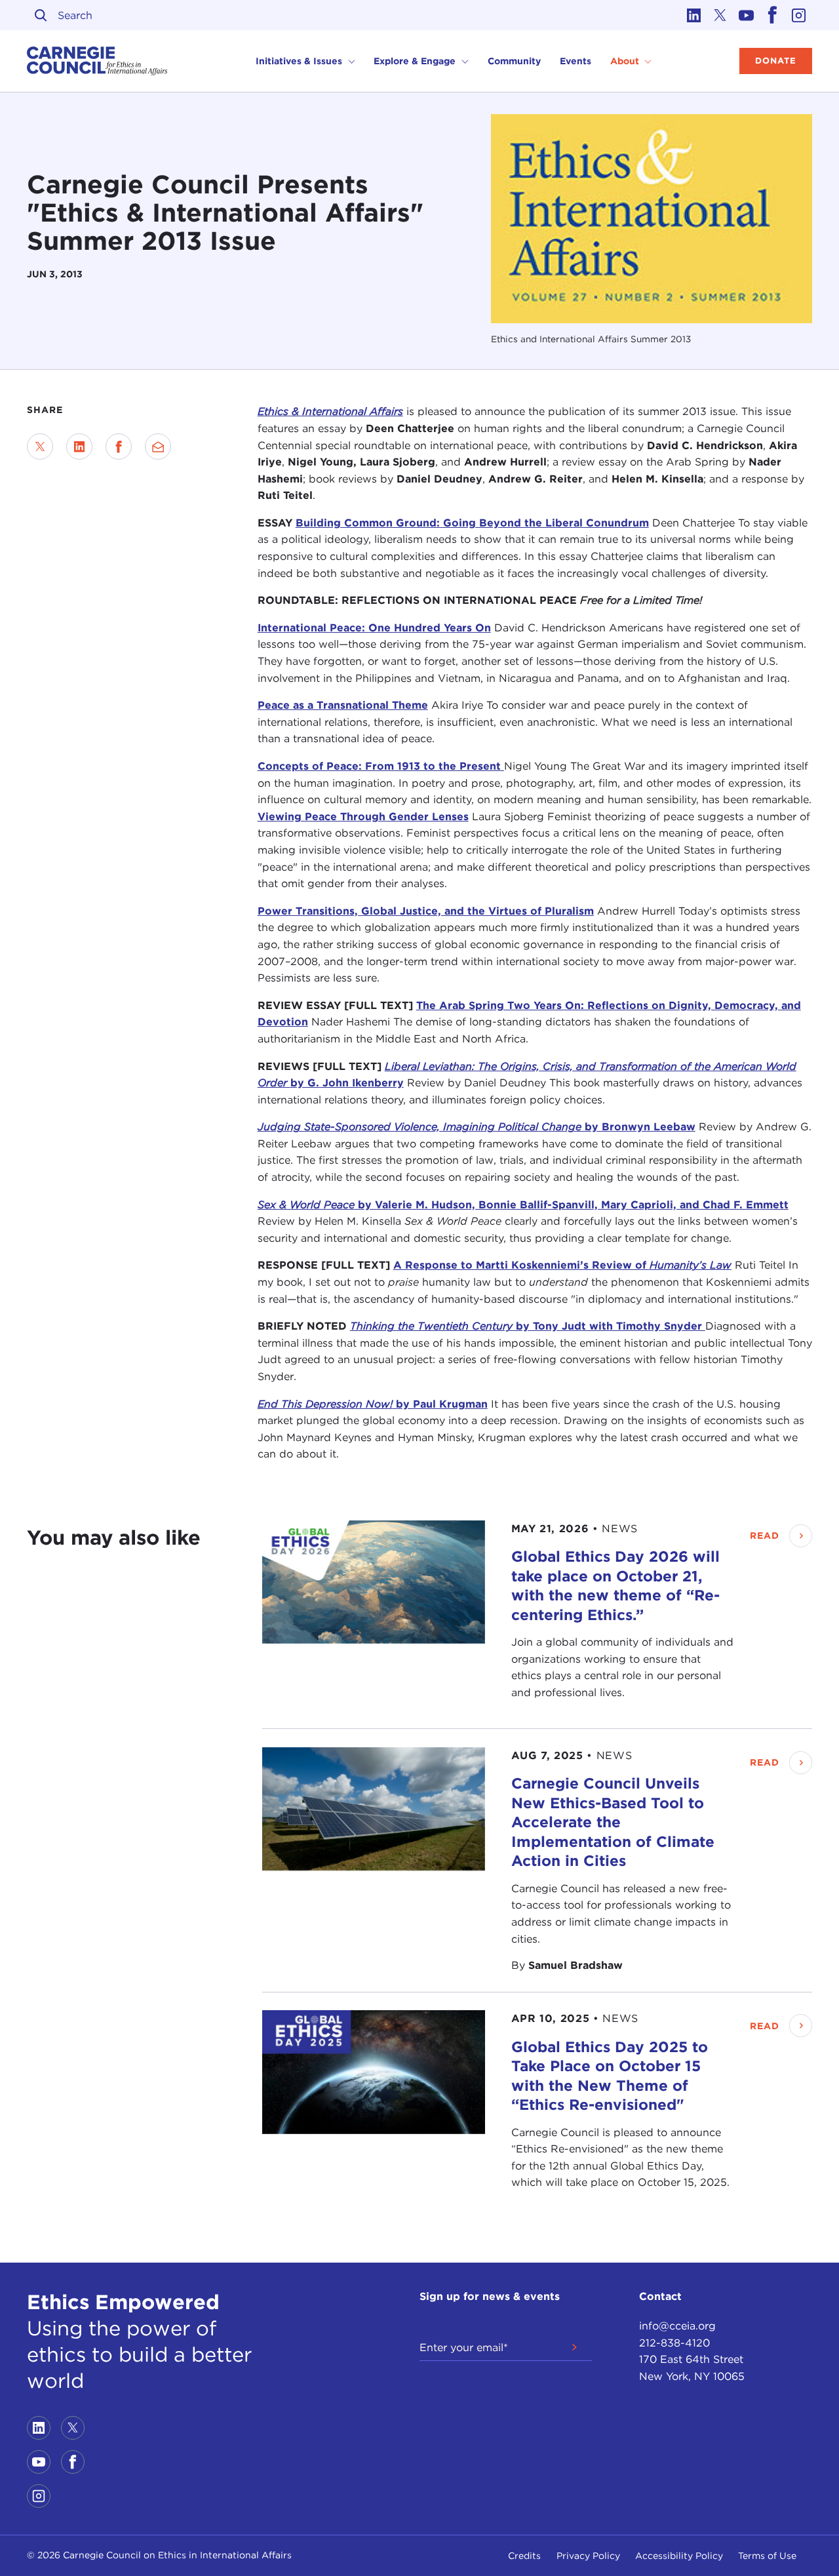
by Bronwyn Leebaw (477, 1127)
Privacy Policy (588, 2556)
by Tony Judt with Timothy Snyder (528, 1326)
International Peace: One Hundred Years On (374, 628)
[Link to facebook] (773, 15)
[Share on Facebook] (119, 446)
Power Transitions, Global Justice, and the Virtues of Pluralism (426, 911)
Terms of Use (767, 2556)
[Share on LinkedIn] (79, 446)
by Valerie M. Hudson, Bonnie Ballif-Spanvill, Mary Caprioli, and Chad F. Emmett (523, 1205)
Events (576, 61)
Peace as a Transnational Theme (343, 705)
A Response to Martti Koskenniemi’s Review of (562, 1265)
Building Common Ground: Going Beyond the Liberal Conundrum (472, 523)
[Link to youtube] (747, 15)
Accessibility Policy (679, 2556)
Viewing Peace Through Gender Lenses (363, 817)
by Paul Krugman (373, 1404)
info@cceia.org (677, 2326)
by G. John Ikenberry (347, 1083)
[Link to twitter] (720, 15)
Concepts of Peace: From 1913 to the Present (379, 766)
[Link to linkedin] (694, 15)
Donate (776, 61)
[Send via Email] (158, 446)
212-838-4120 (674, 2343)
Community (514, 61)
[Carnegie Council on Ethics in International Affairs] (97, 61)
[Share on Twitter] (40, 446)
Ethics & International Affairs (330, 411)
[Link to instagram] (799, 15)
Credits (524, 2556)
